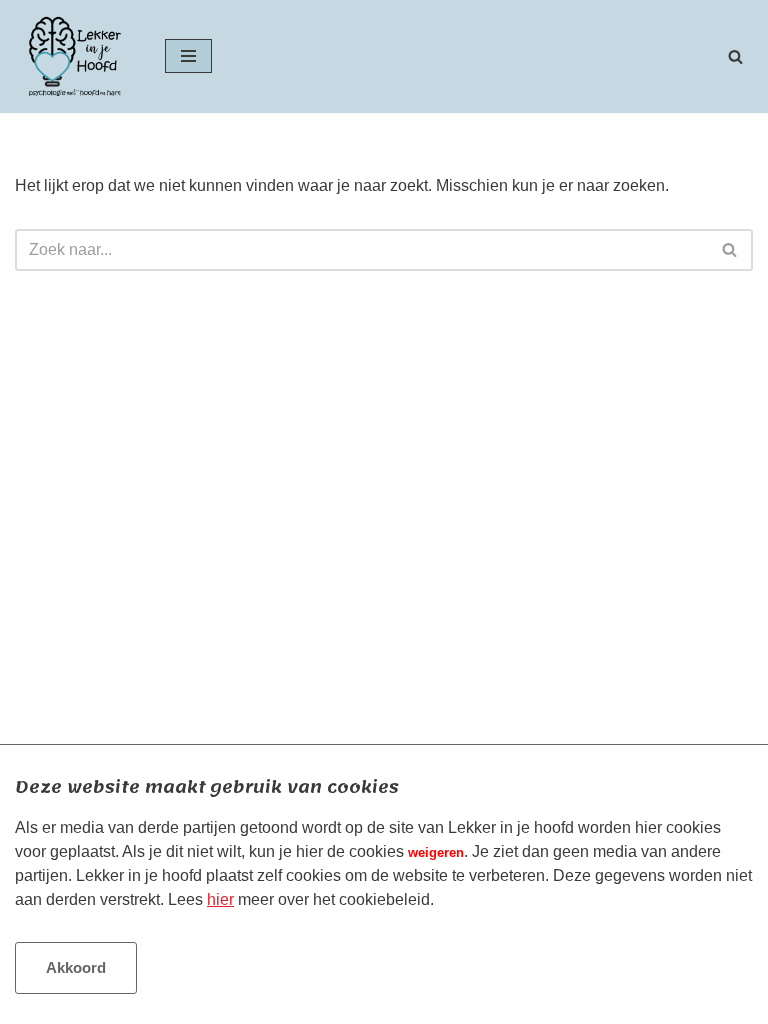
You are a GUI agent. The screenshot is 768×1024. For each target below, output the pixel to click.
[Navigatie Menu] (188, 56)
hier (220, 899)
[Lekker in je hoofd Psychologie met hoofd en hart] (75, 56)
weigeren (436, 852)
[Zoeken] (735, 56)
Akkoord (76, 967)
